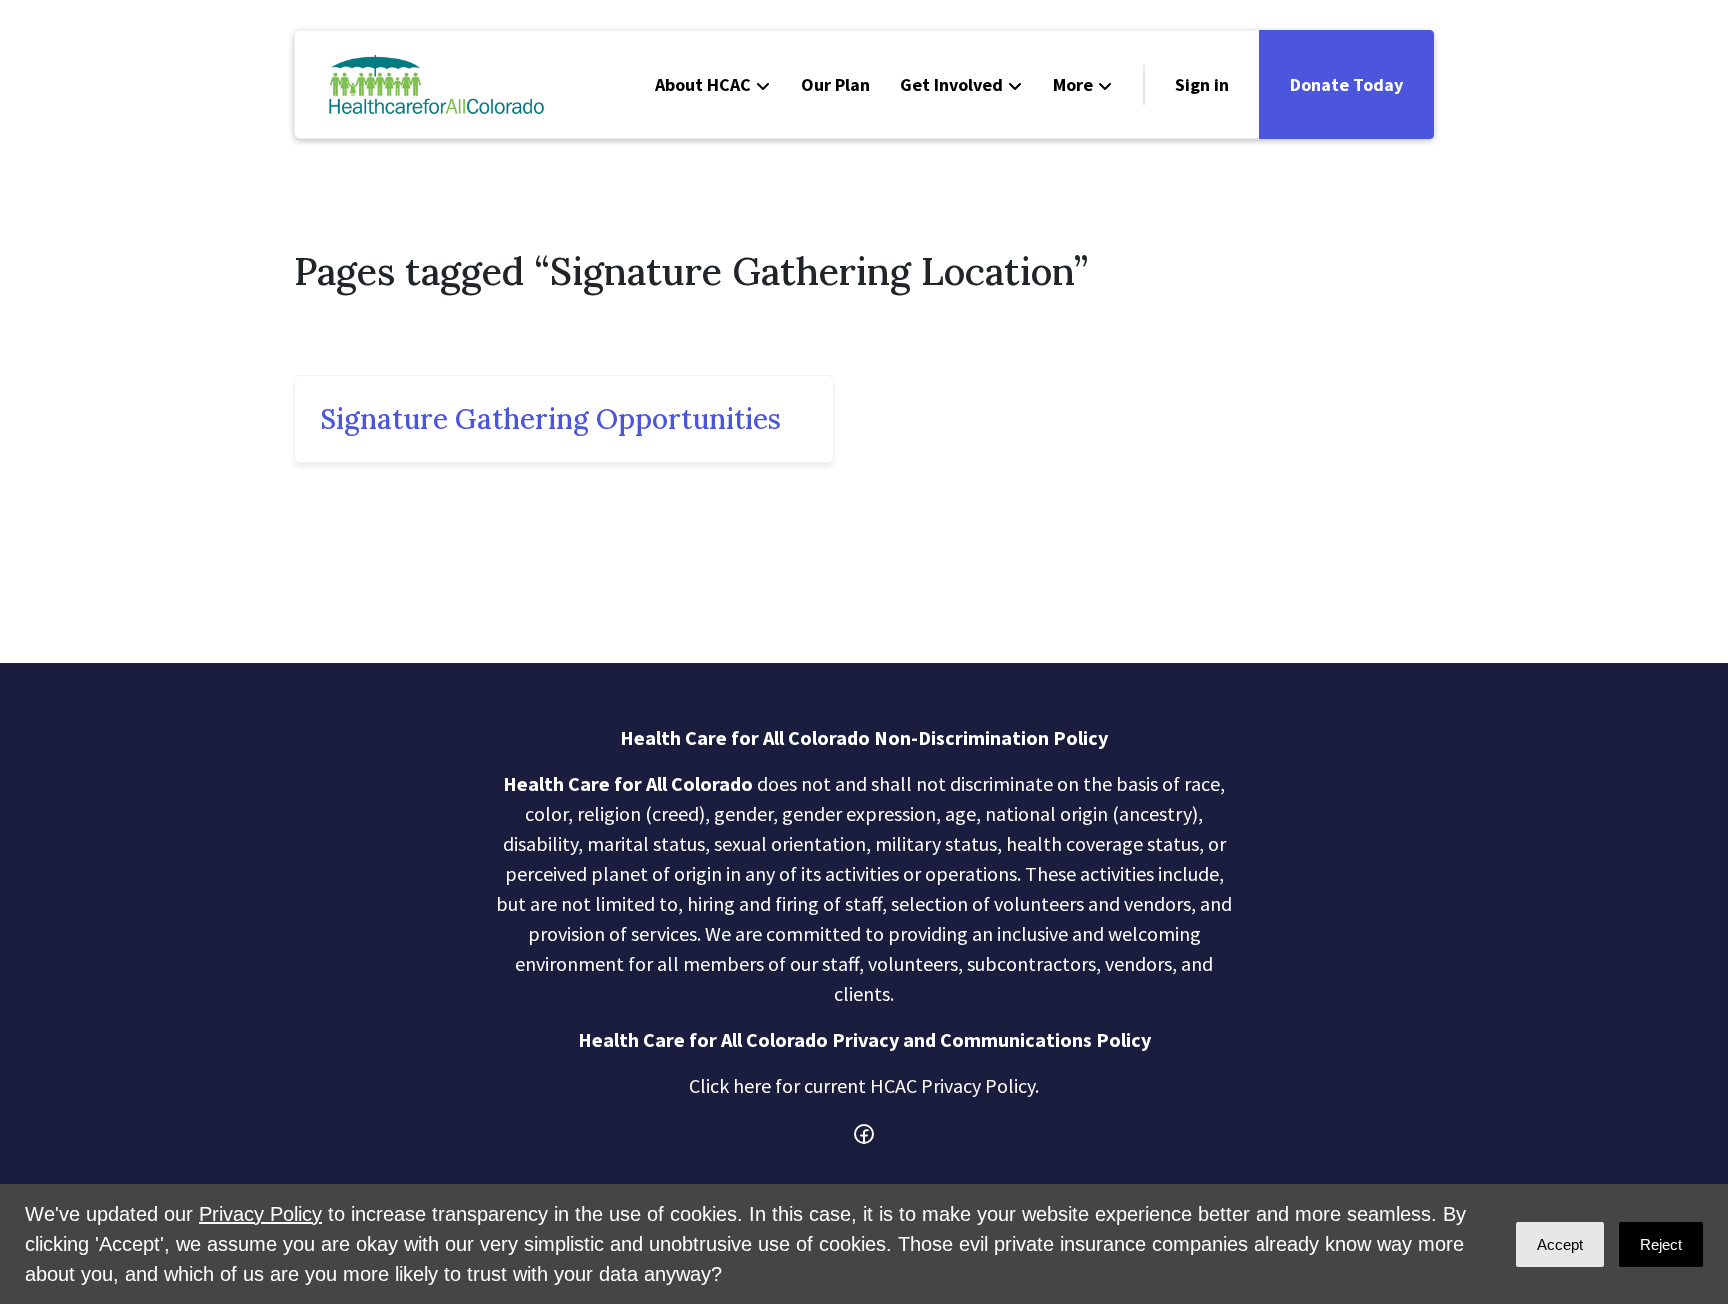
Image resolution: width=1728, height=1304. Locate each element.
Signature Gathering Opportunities (550, 419)
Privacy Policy (260, 1214)
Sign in (1202, 84)
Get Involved (951, 84)
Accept (1560, 1244)
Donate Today (1346, 84)
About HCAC (703, 84)
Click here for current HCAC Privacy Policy (862, 1085)
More (1073, 84)
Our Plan (835, 84)
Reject (1661, 1244)
